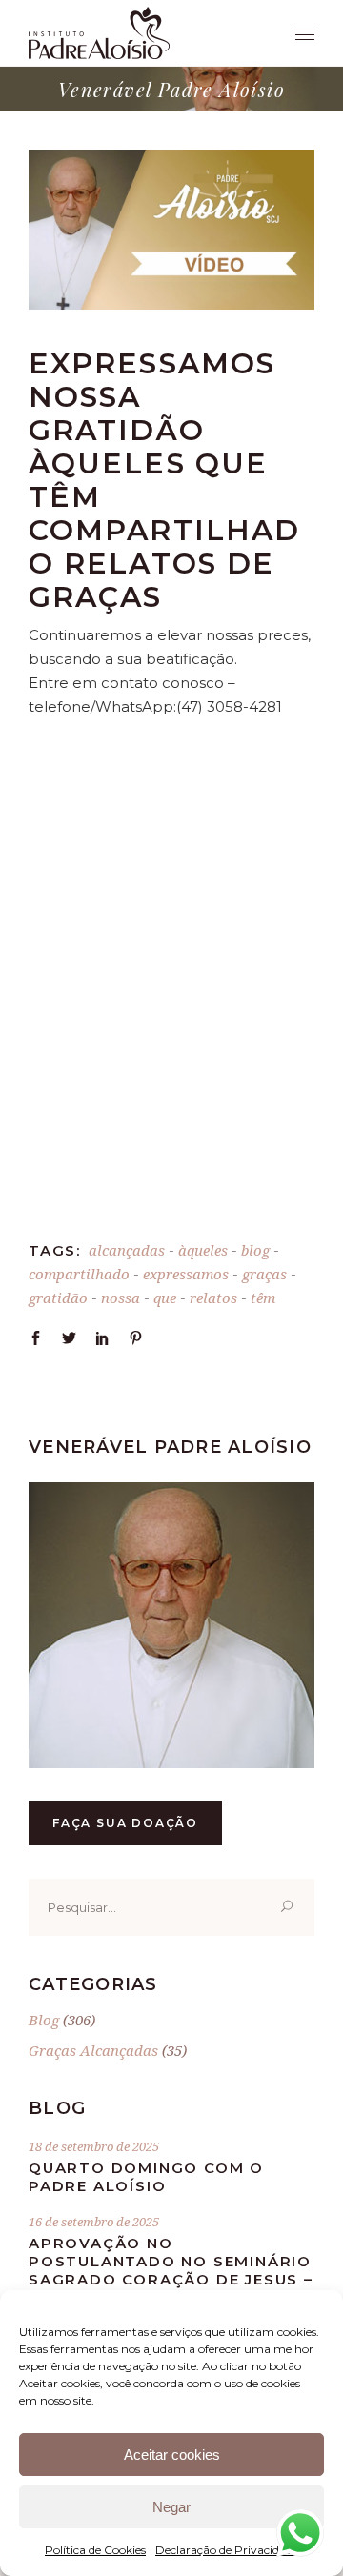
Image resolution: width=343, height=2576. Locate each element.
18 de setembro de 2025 (94, 2146)
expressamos (186, 1274)
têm (263, 1298)
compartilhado (79, 1274)
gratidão (58, 1298)
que (165, 1298)
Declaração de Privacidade (227, 2550)
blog (255, 1250)
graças (264, 1274)
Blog (44, 2020)
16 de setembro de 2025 (94, 2222)
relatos (213, 1298)
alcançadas (127, 1250)
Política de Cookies (95, 2550)
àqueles (203, 1250)
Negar (171, 2507)
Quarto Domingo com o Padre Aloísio (146, 2177)
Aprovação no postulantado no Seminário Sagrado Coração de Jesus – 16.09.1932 (171, 2270)
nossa (121, 1298)
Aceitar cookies (172, 2455)
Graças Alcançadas (93, 2050)
